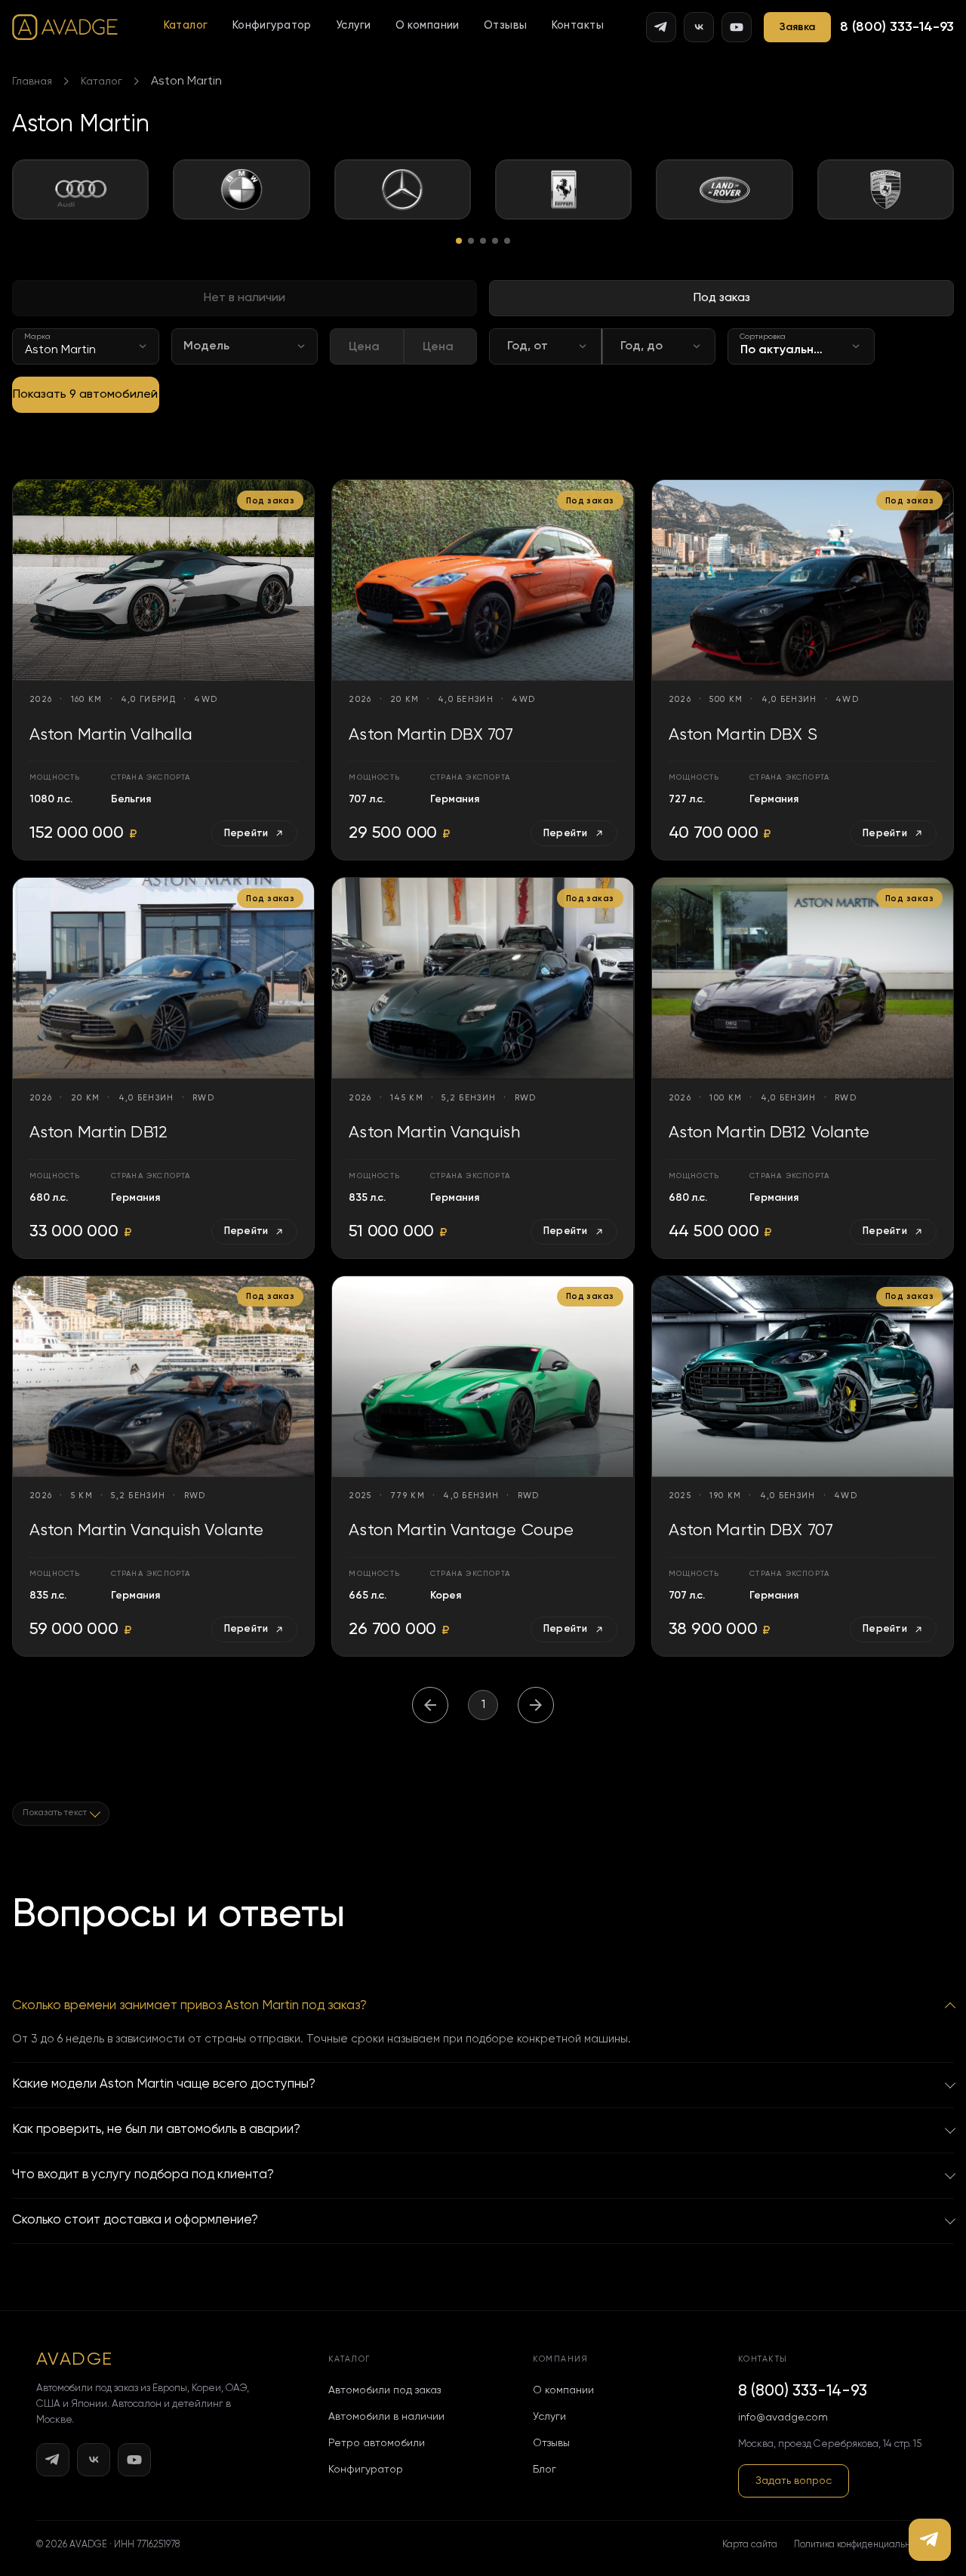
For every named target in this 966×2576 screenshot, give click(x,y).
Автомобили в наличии (386, 2417)
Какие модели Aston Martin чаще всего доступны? (164, 2084)
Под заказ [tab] (722, 298)
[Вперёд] (536, 1705)
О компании (428, 26)
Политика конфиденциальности (862, 2545)
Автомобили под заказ (385, 2390)
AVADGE (75, 2359)
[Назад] (430, 1705)
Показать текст (55, 1813)
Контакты (578, 26)
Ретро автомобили (377, 2443)
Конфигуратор (272, 26)
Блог (545, 2470)
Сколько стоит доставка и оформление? (135, 2220)
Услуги (354, 26)
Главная (32, 82)
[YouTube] (737, 27)
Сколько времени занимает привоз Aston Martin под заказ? (189, 2006)
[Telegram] (661, 27)
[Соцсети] (930, 2540)
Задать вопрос (794, 2481)
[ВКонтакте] (699, 27)
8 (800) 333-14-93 (897, 27)
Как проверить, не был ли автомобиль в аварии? (156, 2130)
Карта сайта (750, 2545)
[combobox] (86, 346)
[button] (186, 26)
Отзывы (506, 26)
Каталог (186, 26)
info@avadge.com (783, 2418)
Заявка (797, 27)
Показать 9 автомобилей (85, 395)
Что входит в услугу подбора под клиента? (143, 2175)
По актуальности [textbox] (791, 350)
